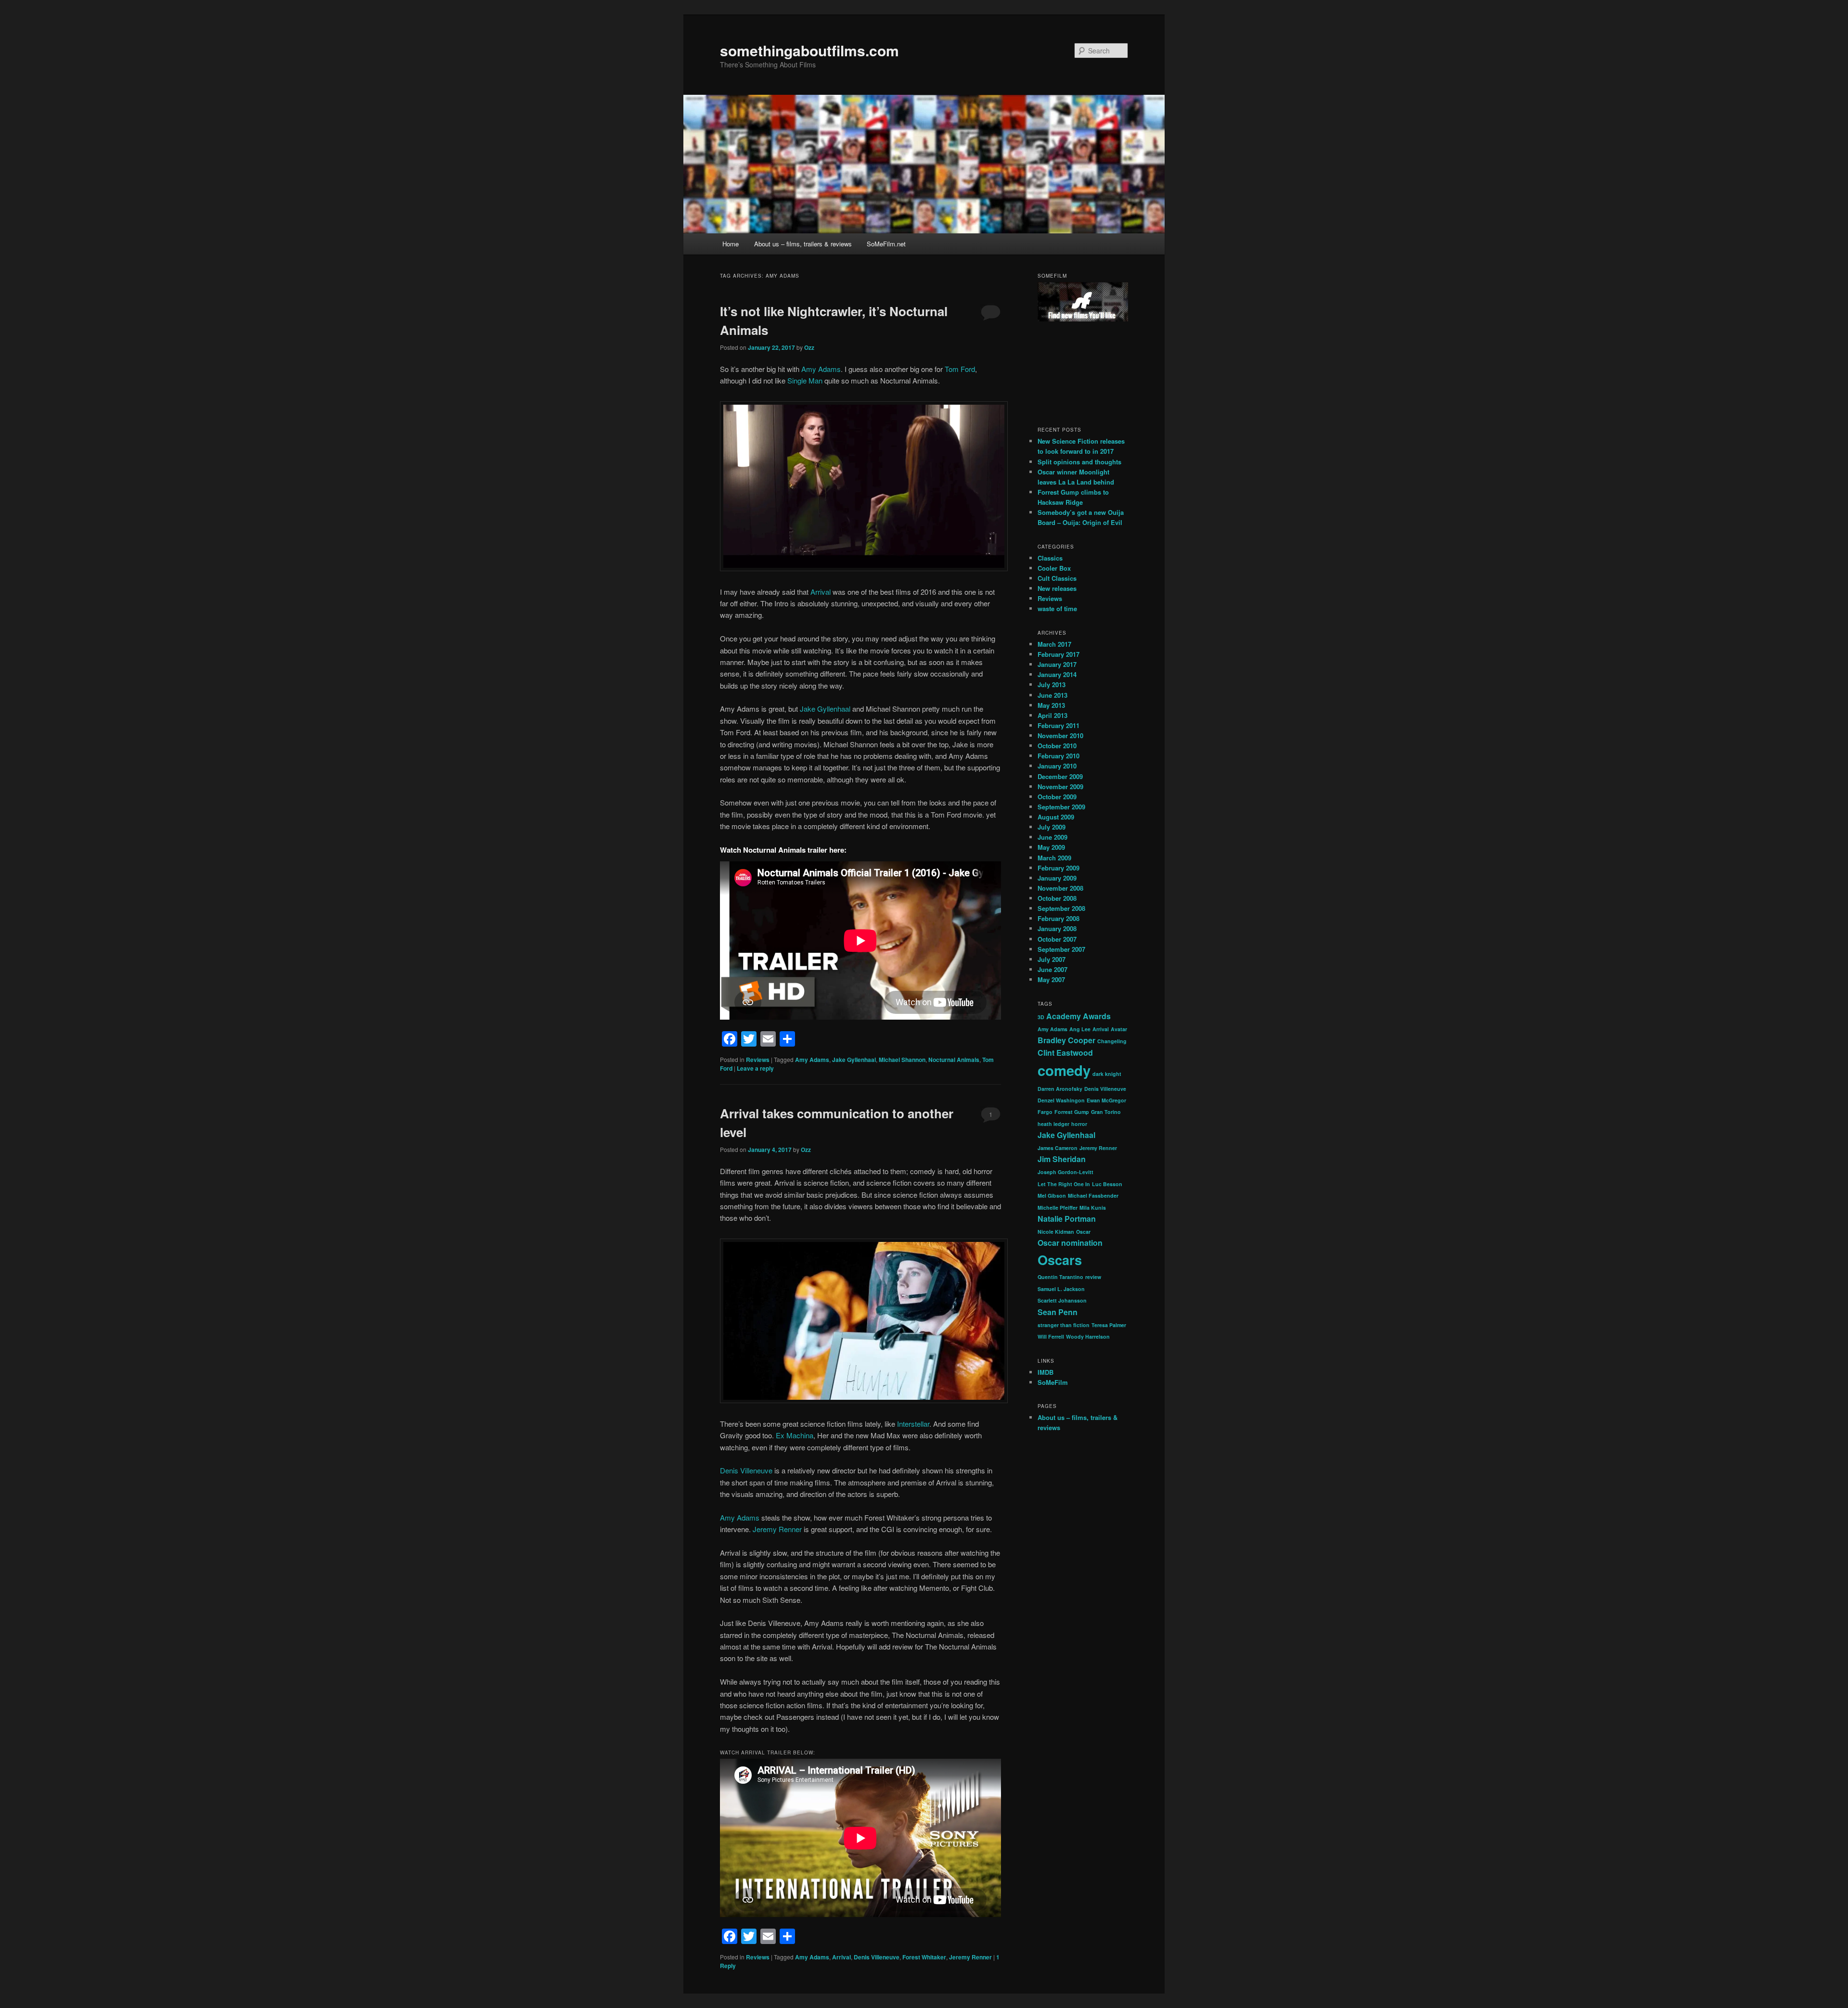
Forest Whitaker (924, 1957)
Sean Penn (1058, 1312)
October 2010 (1057, 746)
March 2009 (1054, 858)
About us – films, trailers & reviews (803, 244)
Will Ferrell (1051, 1337)
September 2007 (1061, 949)
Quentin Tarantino (1060, 1277)
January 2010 (1057, 766)
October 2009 (1057, 797)
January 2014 (1057, 674)
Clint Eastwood (1065, 1053)
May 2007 (1051, 979)
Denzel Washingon (1061, 1100)
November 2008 (1060, 888)
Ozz (809, 347)
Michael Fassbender (1093, 1196)
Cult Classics (1057, 578)
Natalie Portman (1067, 1219)
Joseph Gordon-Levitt (1065, 1172)
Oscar (1083, 1232)
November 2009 (1060, 787)
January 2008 (1057, 928)
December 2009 (1060, 776)
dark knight (1107, 1074)
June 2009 (1052, 837)
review (1093, 1277)
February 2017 (1059, 654)
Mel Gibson (1052, 1196)
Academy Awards (1078, 1016)
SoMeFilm (1053, 1382)
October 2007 (1057, 939)
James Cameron (1058, 1148)
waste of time (1057, 608)
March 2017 (1054, 644)
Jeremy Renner (777, 1529)
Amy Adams (821, 369)
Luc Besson (1107, 1184)
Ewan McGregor (1106, 1100)
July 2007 (1052, 959)
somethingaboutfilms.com (809, 50)
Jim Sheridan (1062, 1159)
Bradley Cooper (1066, 1040)
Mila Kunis (1093, 1208)
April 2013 (1052, 715)
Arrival (821, 592)
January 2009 (1057, 878)
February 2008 (1059, 918)
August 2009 (1056, 817)
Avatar (1119, 1029)
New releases (1057, 588)
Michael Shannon (902, 1060)
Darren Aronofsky (1060, 1089)
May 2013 (1051, 705)
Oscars (1060, 1260)
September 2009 (1061, 807)
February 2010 (1059, 756)
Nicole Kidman (1056, 1232)
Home (731, 244)
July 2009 (1052, 827)
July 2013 (1052, 684)
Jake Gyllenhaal (826, 709)
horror (1079, 1124)
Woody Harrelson (1088, 1337)
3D (1041, 1017)
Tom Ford (960, 369)
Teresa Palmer (1109, 1325)
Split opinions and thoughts (1079, 462)
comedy (1064, 1070)
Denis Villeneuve (746, 1470)
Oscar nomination (1070, 1243)
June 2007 (1052, 969)
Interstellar (913, 1424)
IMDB (1046, 1372)
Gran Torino (1106, 1112)
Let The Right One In (1064, 1184)
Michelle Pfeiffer (1058, 1208)
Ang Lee (1080, 1029)
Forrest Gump (1072, 1112)
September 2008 (1061, 908)
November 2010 (1060, 735)
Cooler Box (1054, 568)
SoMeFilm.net (886, 244)
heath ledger (1053, 1124)
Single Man (805, 380)
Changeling (1112, 1041)
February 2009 (1059, 868)
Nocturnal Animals (954, 1060)
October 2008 (1057, 898)
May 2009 (1051, 847)
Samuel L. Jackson (1061, 1289)
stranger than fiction (1064, 1325)
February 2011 (1059, 725)
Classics (1050, 558)
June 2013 (1052, 695)
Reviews (758, 1060)
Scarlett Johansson (1062, 1300)
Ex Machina (795, 1435)
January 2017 (1057, 664)
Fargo (1045, 1112)
